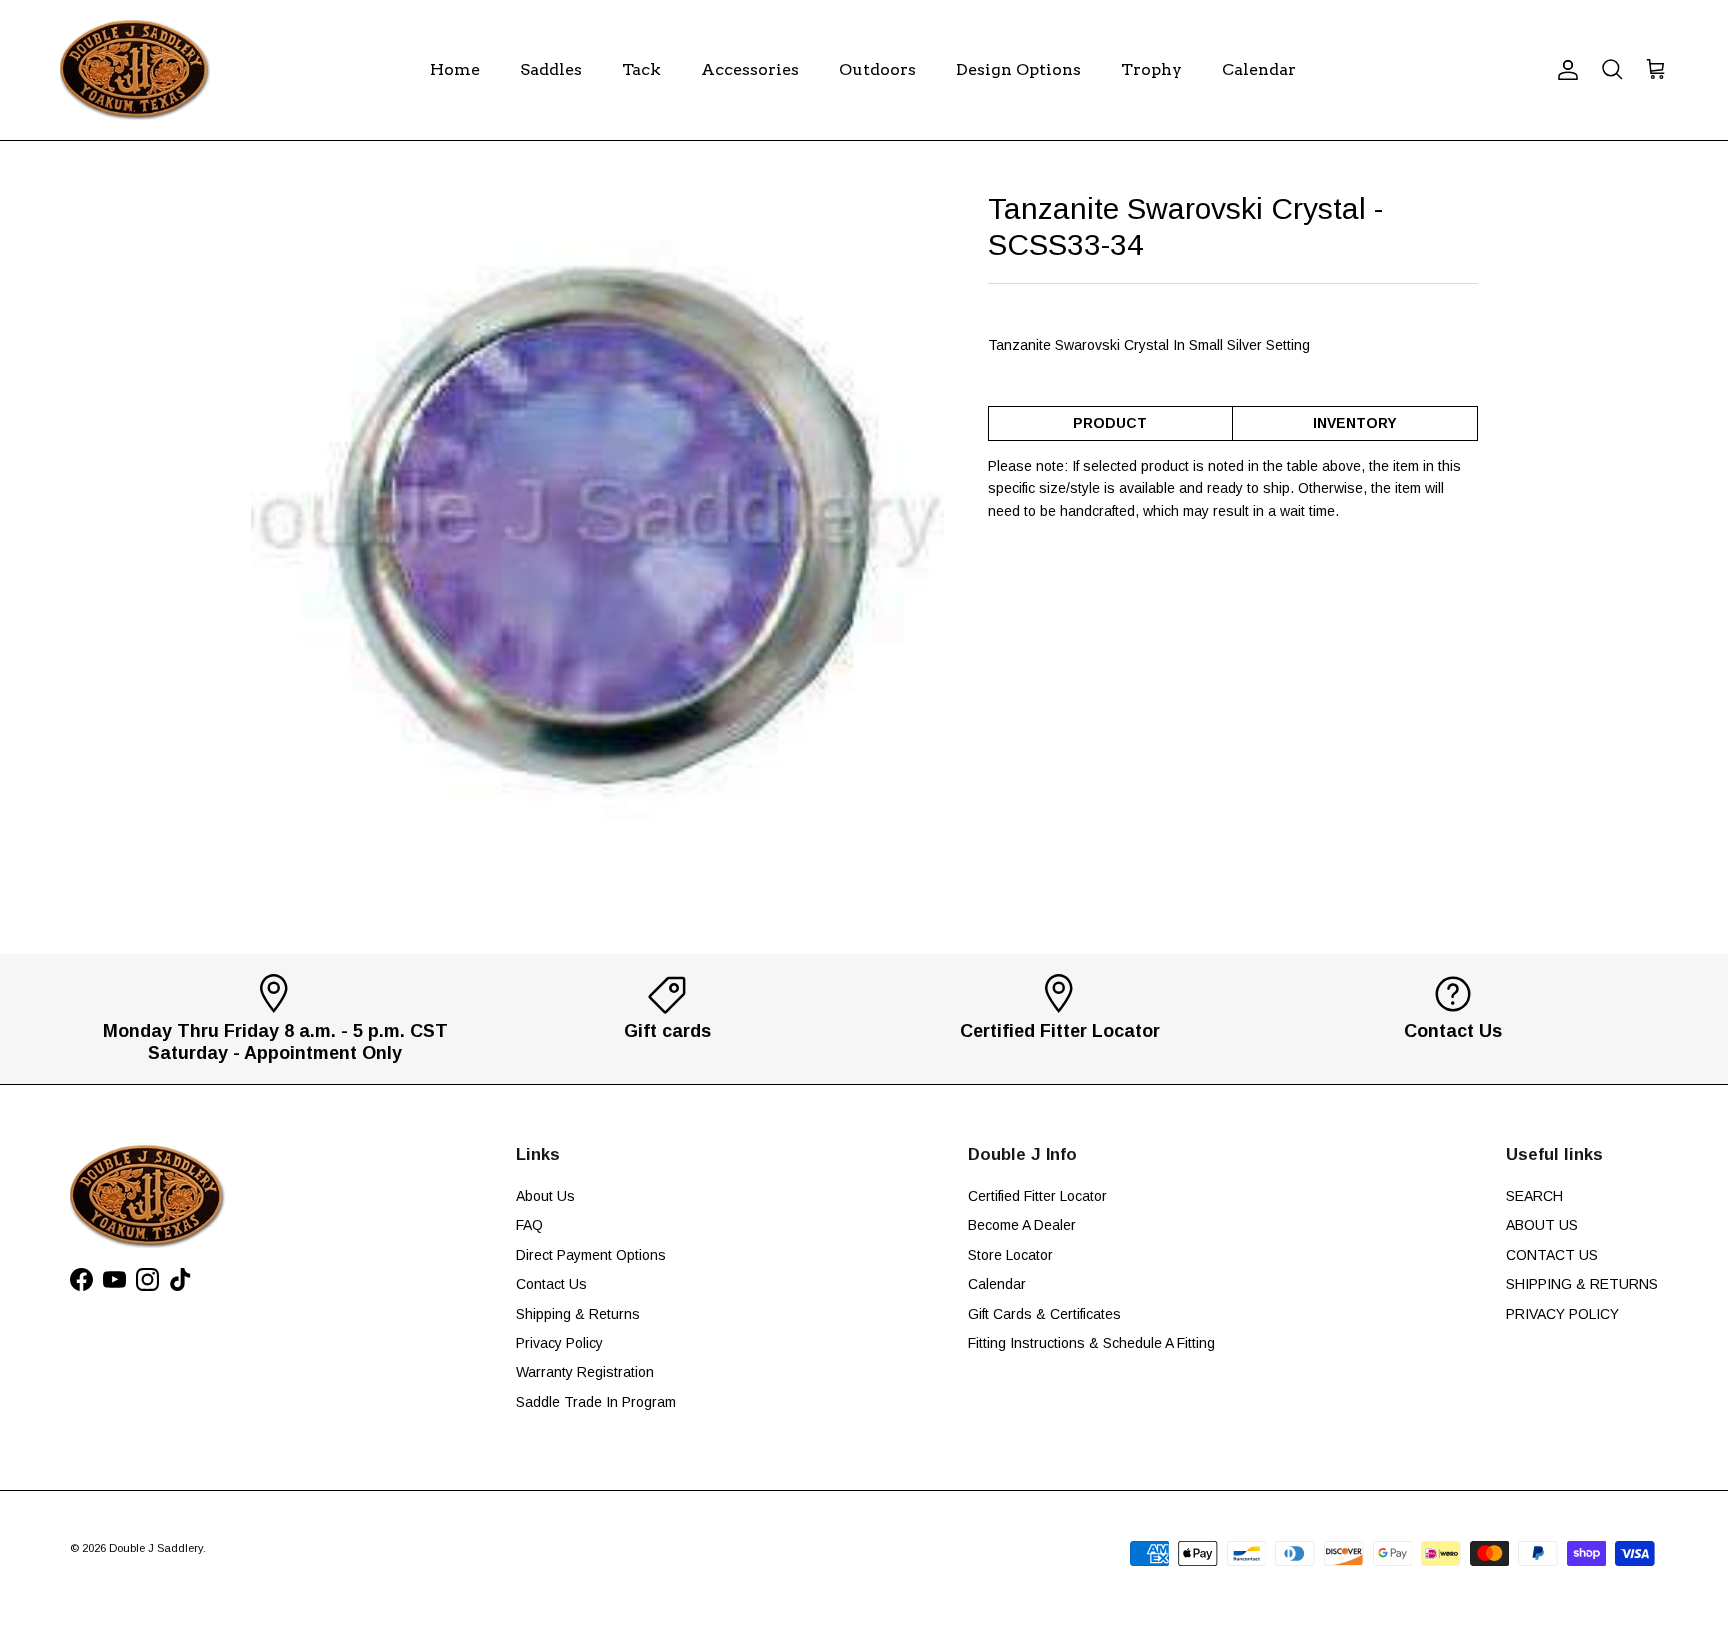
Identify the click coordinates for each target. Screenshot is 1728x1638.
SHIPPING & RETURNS (1582, 1284)
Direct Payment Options (591, 1255)
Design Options (1018, 69)
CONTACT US (1552, 1255)
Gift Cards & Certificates (1044, 1314)
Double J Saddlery (156, 1548)
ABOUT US (1542, 1225)
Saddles (551, 69)
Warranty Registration (585, 1372)
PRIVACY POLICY (1562, 1314)
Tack (641, 69)
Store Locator (1010, 1255)
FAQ (529, 1225)
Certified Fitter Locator (1037, 1196)
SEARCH (1534, 1196)
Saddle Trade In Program (596, 1402)
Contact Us (551, 1284)
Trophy (1151, 69)
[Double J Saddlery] (135, 70)
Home (455, 69)
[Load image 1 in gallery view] (597, 537)
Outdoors (877, 69)
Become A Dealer (1022, 1225)
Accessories (750, 69)
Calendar (1259, 69)
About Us (545, 1196)
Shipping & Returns (578, 1314)
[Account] (1564, 70)
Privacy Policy (559, 1343)
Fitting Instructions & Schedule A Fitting (1091, 1343)
